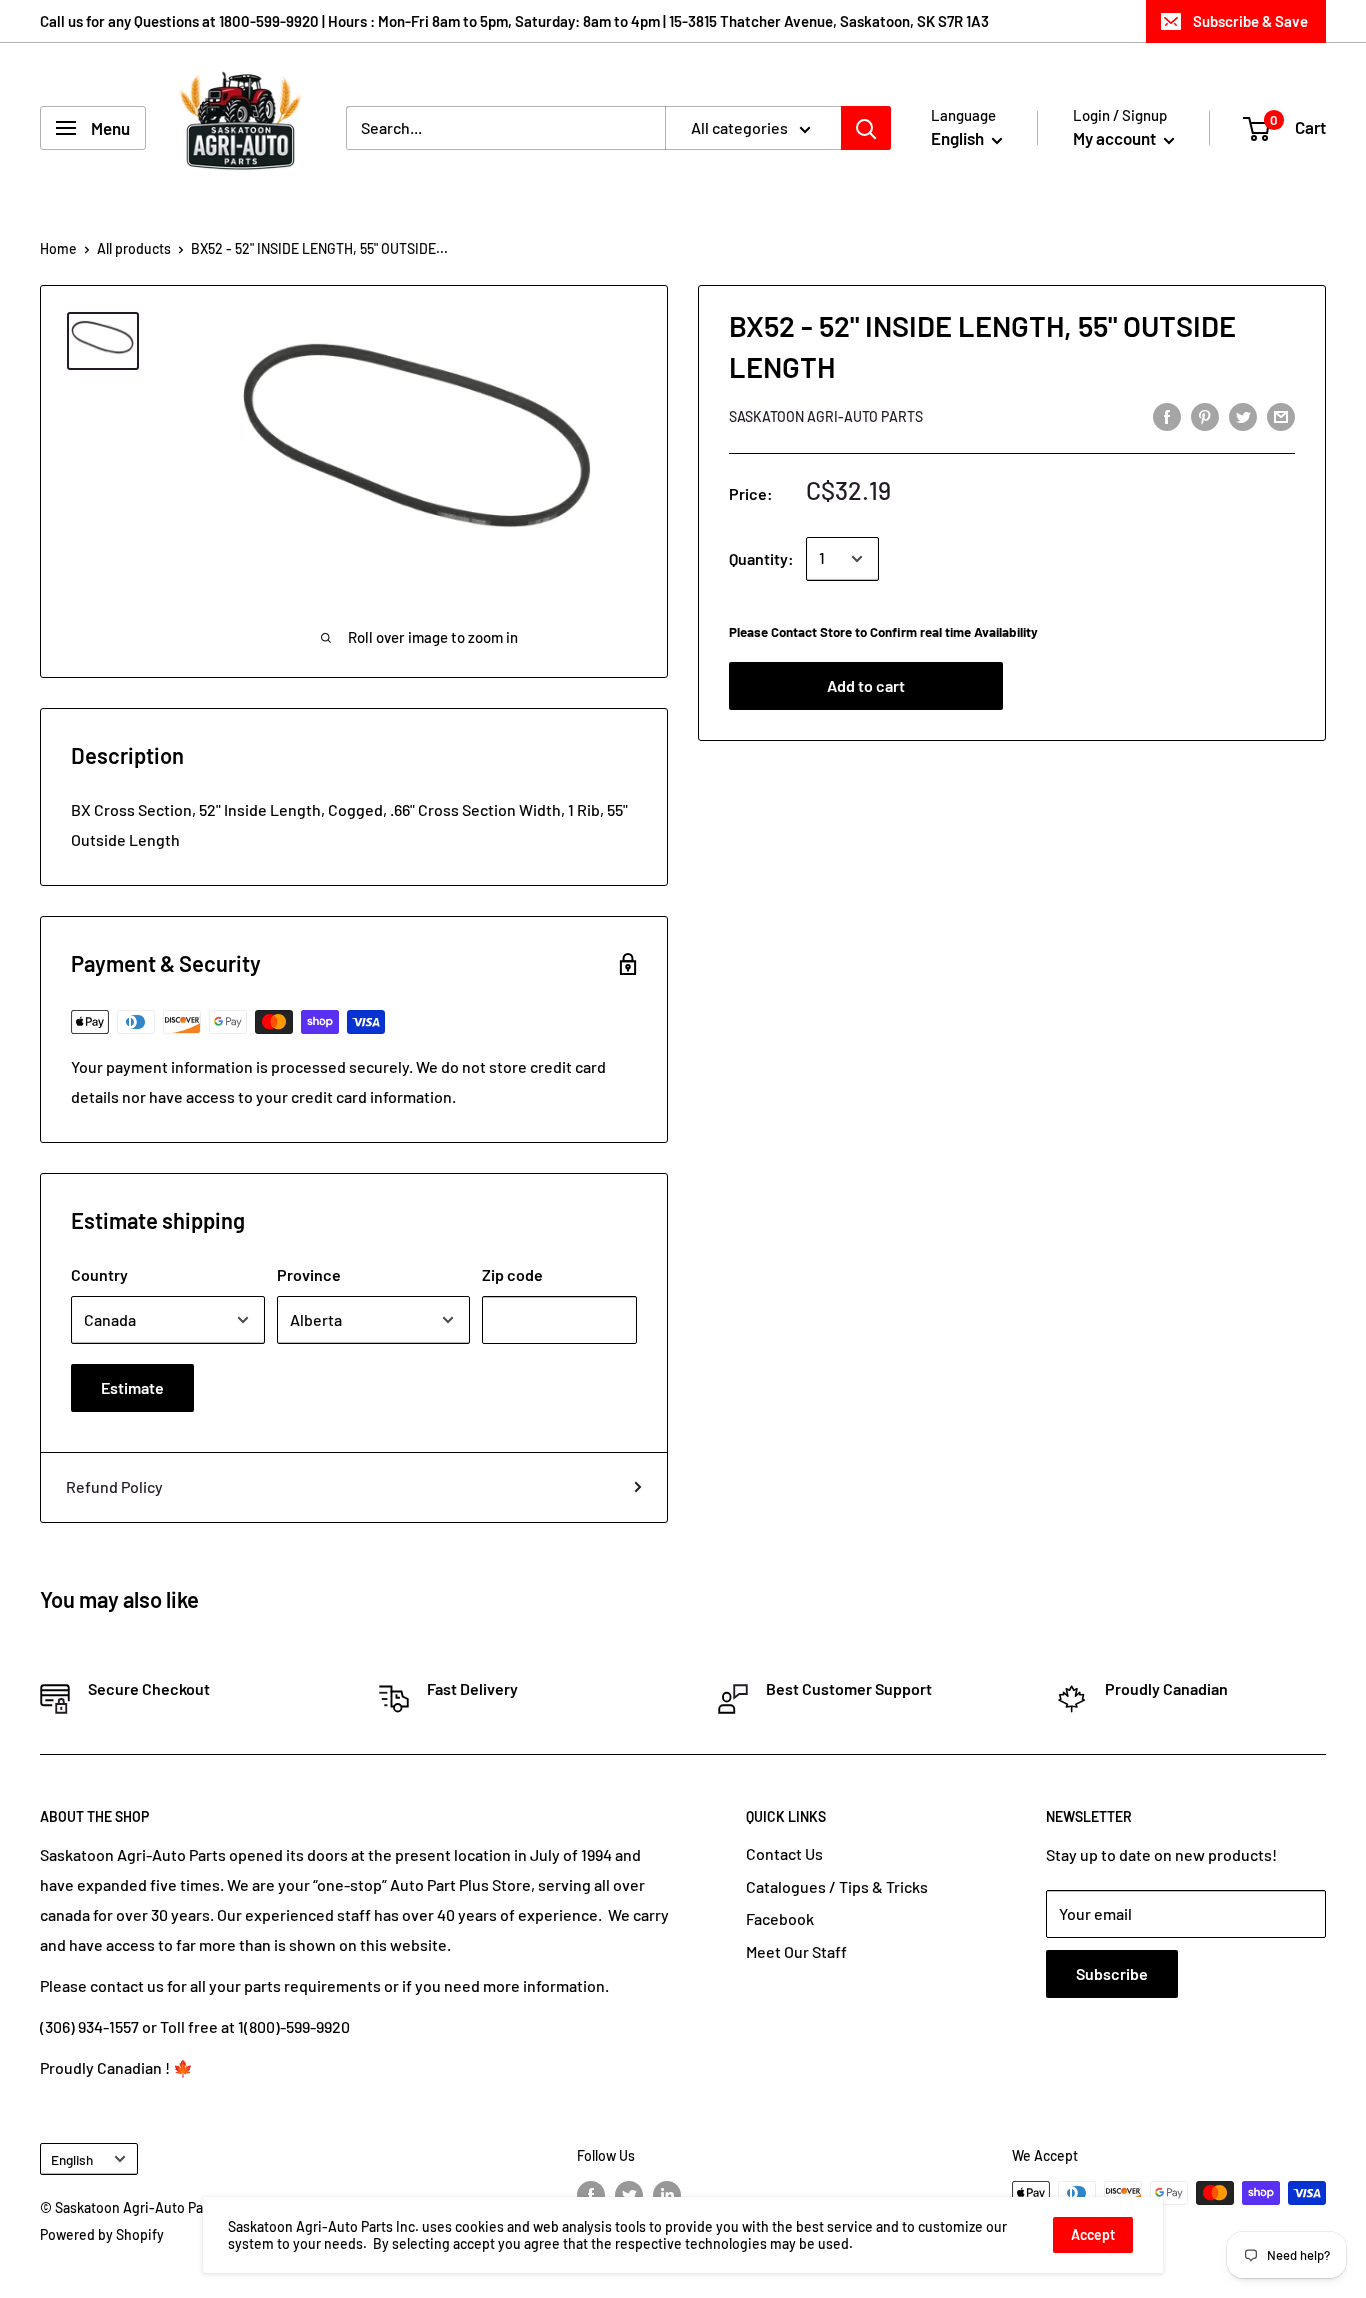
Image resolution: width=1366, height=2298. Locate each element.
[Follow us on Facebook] (591, 2195)
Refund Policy (114, 1486)
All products (134, 248)
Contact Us (784, 1853)
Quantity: (761, 558)
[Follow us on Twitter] (629, 2195)
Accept (1093, 2234)
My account (1116, 138)
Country (99, 1274)
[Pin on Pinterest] (1205, 415)
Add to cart (866, 686)
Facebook (780, 1918)
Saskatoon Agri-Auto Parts (826, 417)
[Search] (866, 128)
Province (309, 1274)
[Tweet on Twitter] (1243, 415)
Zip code (512, 1274)
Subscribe (1112, 1973)
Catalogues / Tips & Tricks (837, 1886)
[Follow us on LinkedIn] (667, 2195)
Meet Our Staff (796, 1951)
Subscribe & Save (1250, 21)
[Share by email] (1281, 415)
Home (58, 248)
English (72, 2159)
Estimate (132, 1387)
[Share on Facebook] (1167, 415)
